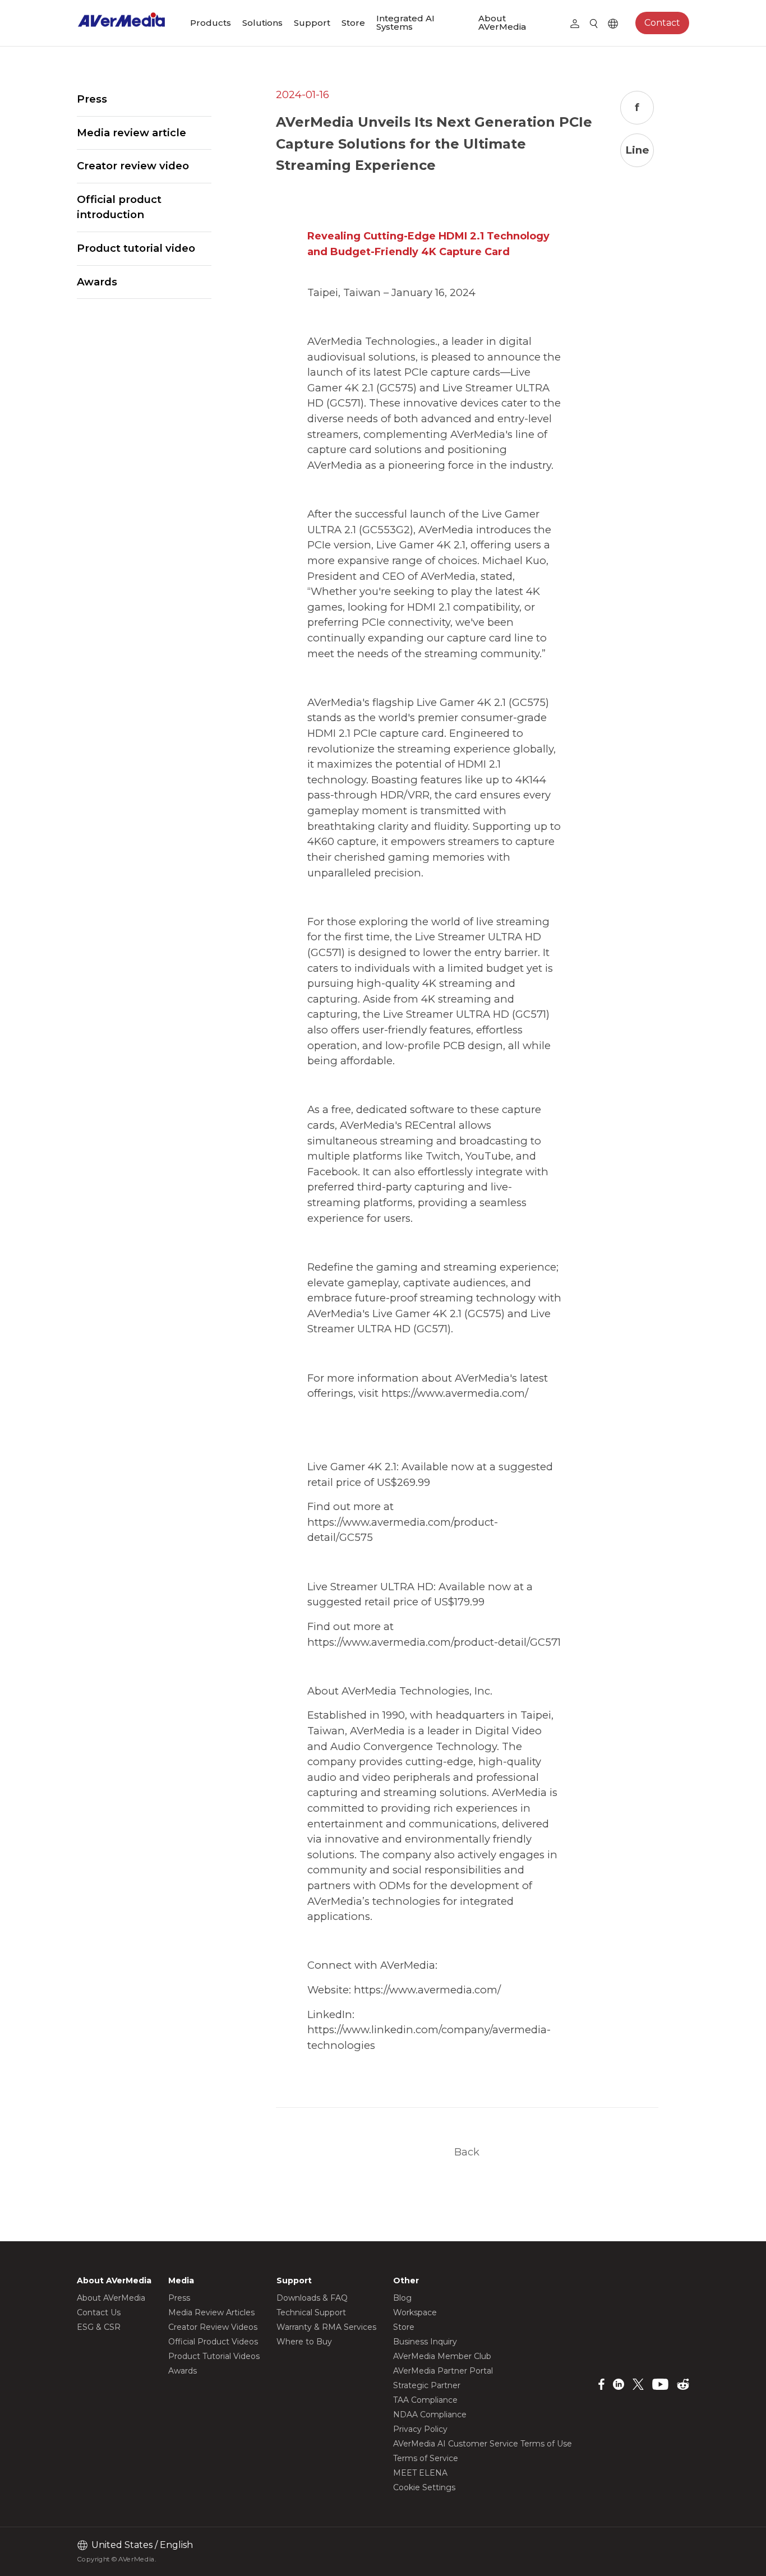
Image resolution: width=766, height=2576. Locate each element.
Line (637, 150)
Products (211, 23)
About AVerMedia (502, 22)
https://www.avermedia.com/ (455, 1393)
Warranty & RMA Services (326, 2327)
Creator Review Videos (213, 2327)
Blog (402, 2298)
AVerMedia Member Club (442, 2356)
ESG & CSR (99, 2327)
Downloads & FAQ (312, 2298)
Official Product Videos (213, 2342)
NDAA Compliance (430, 2415)
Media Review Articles (211, 2312)
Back (467, 2152)
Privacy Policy (420, 2429)
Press (92, 99)
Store (353, 23)
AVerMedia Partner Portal (443, 2371)
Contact (662, 23)
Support (312, 23)
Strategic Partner (427, 2385)
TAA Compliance (425, 2400)
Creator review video (133, 166)
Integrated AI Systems (405, 22)
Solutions (262, 23)
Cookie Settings (424, 2487)
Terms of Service (426, 2458)
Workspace (415, 2312)
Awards (97, 282)
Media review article (131, 133)
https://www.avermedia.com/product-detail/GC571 (434, 1642)
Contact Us (99, 2312)
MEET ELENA (420, 2473)
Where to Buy (304, 2342)
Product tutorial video (136, 248)
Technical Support (311, 2312)
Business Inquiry (425, 2342)
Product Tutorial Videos (214, 2356)
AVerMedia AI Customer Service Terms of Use (483, 2444)
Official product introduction (119, 207)
